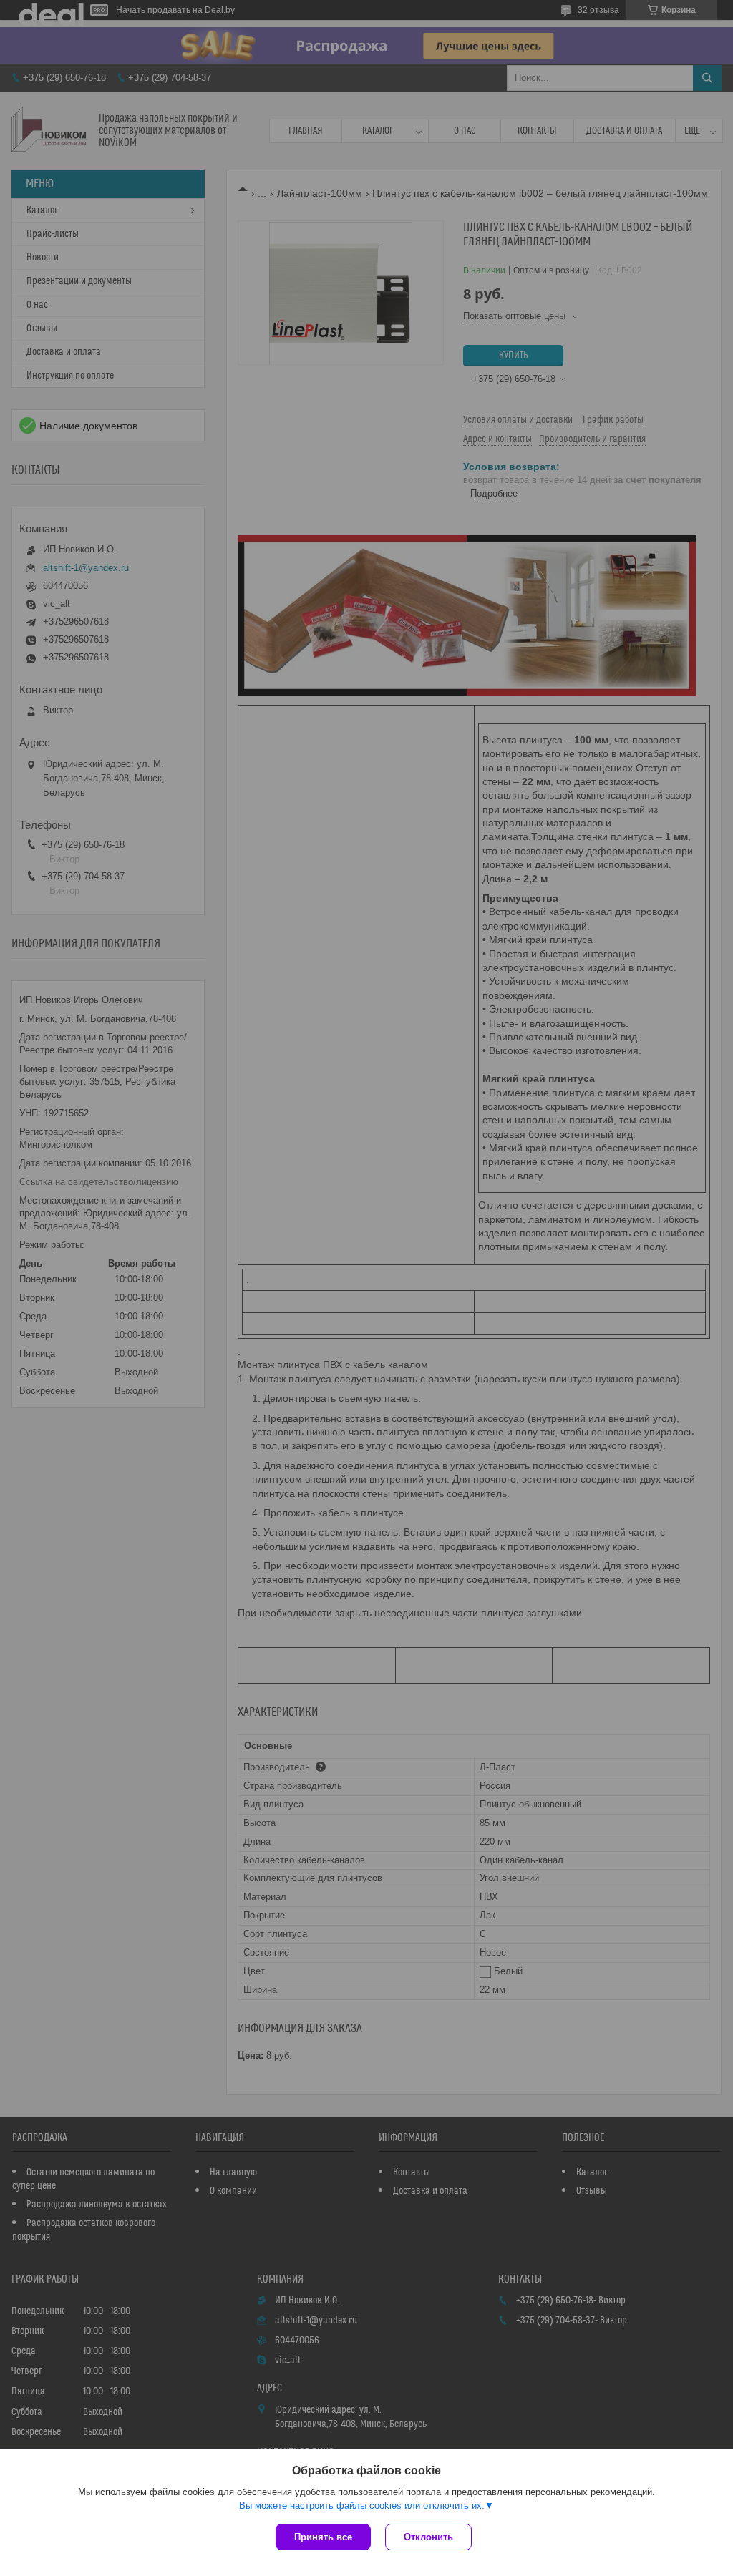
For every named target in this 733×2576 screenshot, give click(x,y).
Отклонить (428, 2537)
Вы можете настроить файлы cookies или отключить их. (362, 2506)
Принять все (323, 2537)
